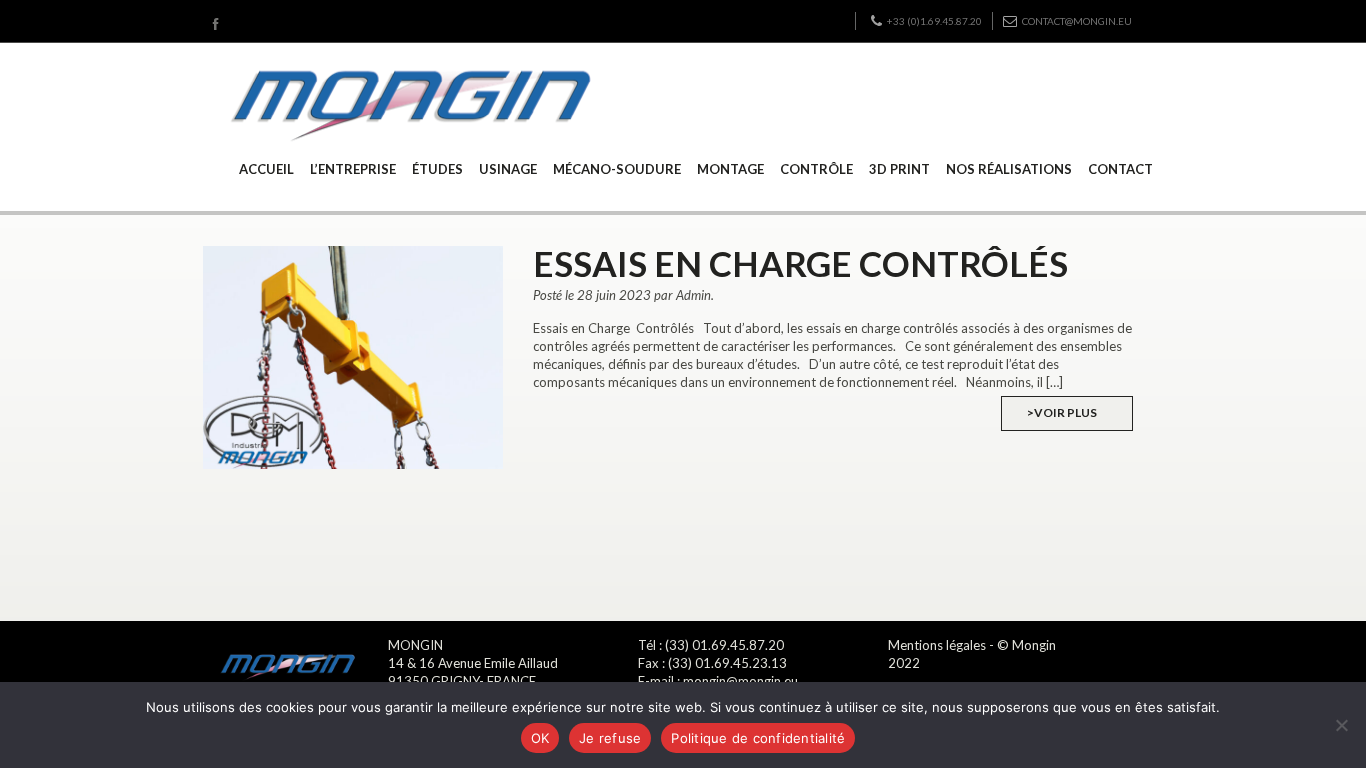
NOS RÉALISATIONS (1009, 169)
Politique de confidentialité (758, 738)
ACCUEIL (266, 169)
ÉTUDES (437, 169)
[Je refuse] (1341, 725)
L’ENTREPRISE (353, 169)
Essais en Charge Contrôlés (800, 263)
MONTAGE (730, 169)
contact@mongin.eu (1077, 21)
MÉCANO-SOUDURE (617, 169)
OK (540, 738)
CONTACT (1120, 169)
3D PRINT (899, 169)
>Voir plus (1062, 412)
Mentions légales (937, 645)
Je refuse (610, 738)
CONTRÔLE (816, 169)
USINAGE (508, 169)
